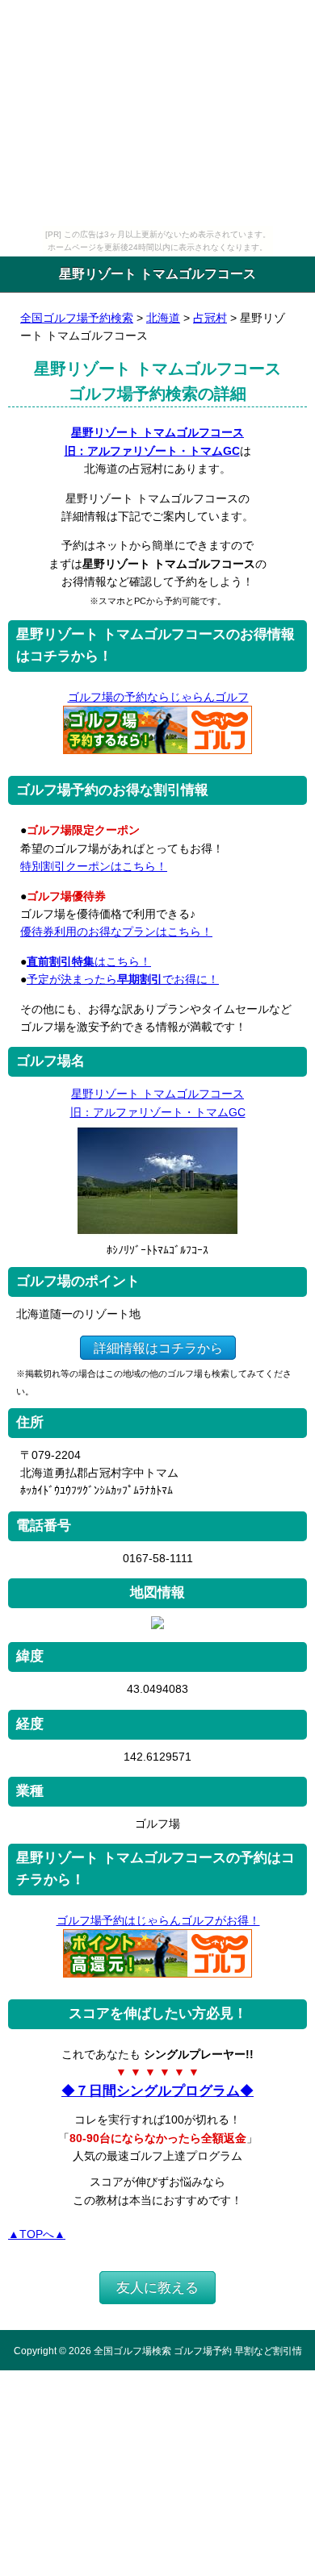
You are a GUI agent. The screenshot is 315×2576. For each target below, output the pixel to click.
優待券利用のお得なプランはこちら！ (116, 932)
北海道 (163, 318)
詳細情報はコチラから (158, 1348)
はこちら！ (89, 961)
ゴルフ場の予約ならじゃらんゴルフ (158, 697)
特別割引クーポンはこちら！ (94, 866)
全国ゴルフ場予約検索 (77, 318)
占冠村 (210, 318)
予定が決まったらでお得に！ (123, 979)
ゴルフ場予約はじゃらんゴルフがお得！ (158, 1920)
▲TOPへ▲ (37, 2234)
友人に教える (157, 2288)
